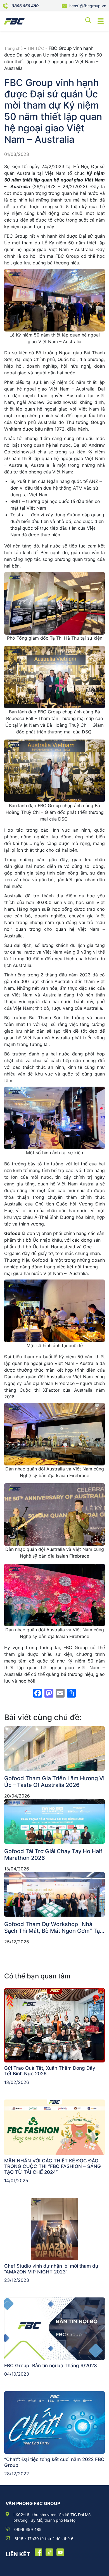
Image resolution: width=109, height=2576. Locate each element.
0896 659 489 (25, 6)
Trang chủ (13, 48)
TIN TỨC (36, 48)
